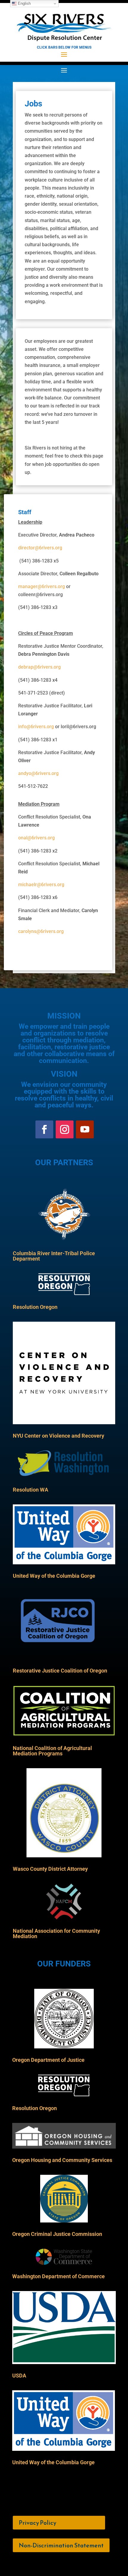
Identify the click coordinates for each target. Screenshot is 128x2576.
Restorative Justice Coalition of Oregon (60, 1671)
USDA (19, 2376)
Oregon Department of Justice (48, 2060)
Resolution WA (31, 1490)
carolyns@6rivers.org (41, 931)
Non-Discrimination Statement (61, 2545)
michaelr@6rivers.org (41, 885)
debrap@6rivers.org (39, 667)
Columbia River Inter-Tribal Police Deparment (54, 1256)
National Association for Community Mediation (56, 1933)
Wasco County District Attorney (50, 1869)
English (24, 3)
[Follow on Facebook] (44, 1129)
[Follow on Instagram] (65, 1129)
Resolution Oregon (35, 1307)
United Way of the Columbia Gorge (54, 1576)
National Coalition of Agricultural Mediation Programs (52, 1751)
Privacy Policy (38, 2523)
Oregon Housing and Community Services (62, 2160)
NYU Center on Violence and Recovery (58, 1436)
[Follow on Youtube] (85, 1129)
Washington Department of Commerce (58, 2276)
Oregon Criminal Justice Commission (57, 2234)
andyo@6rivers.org (38, 773)
